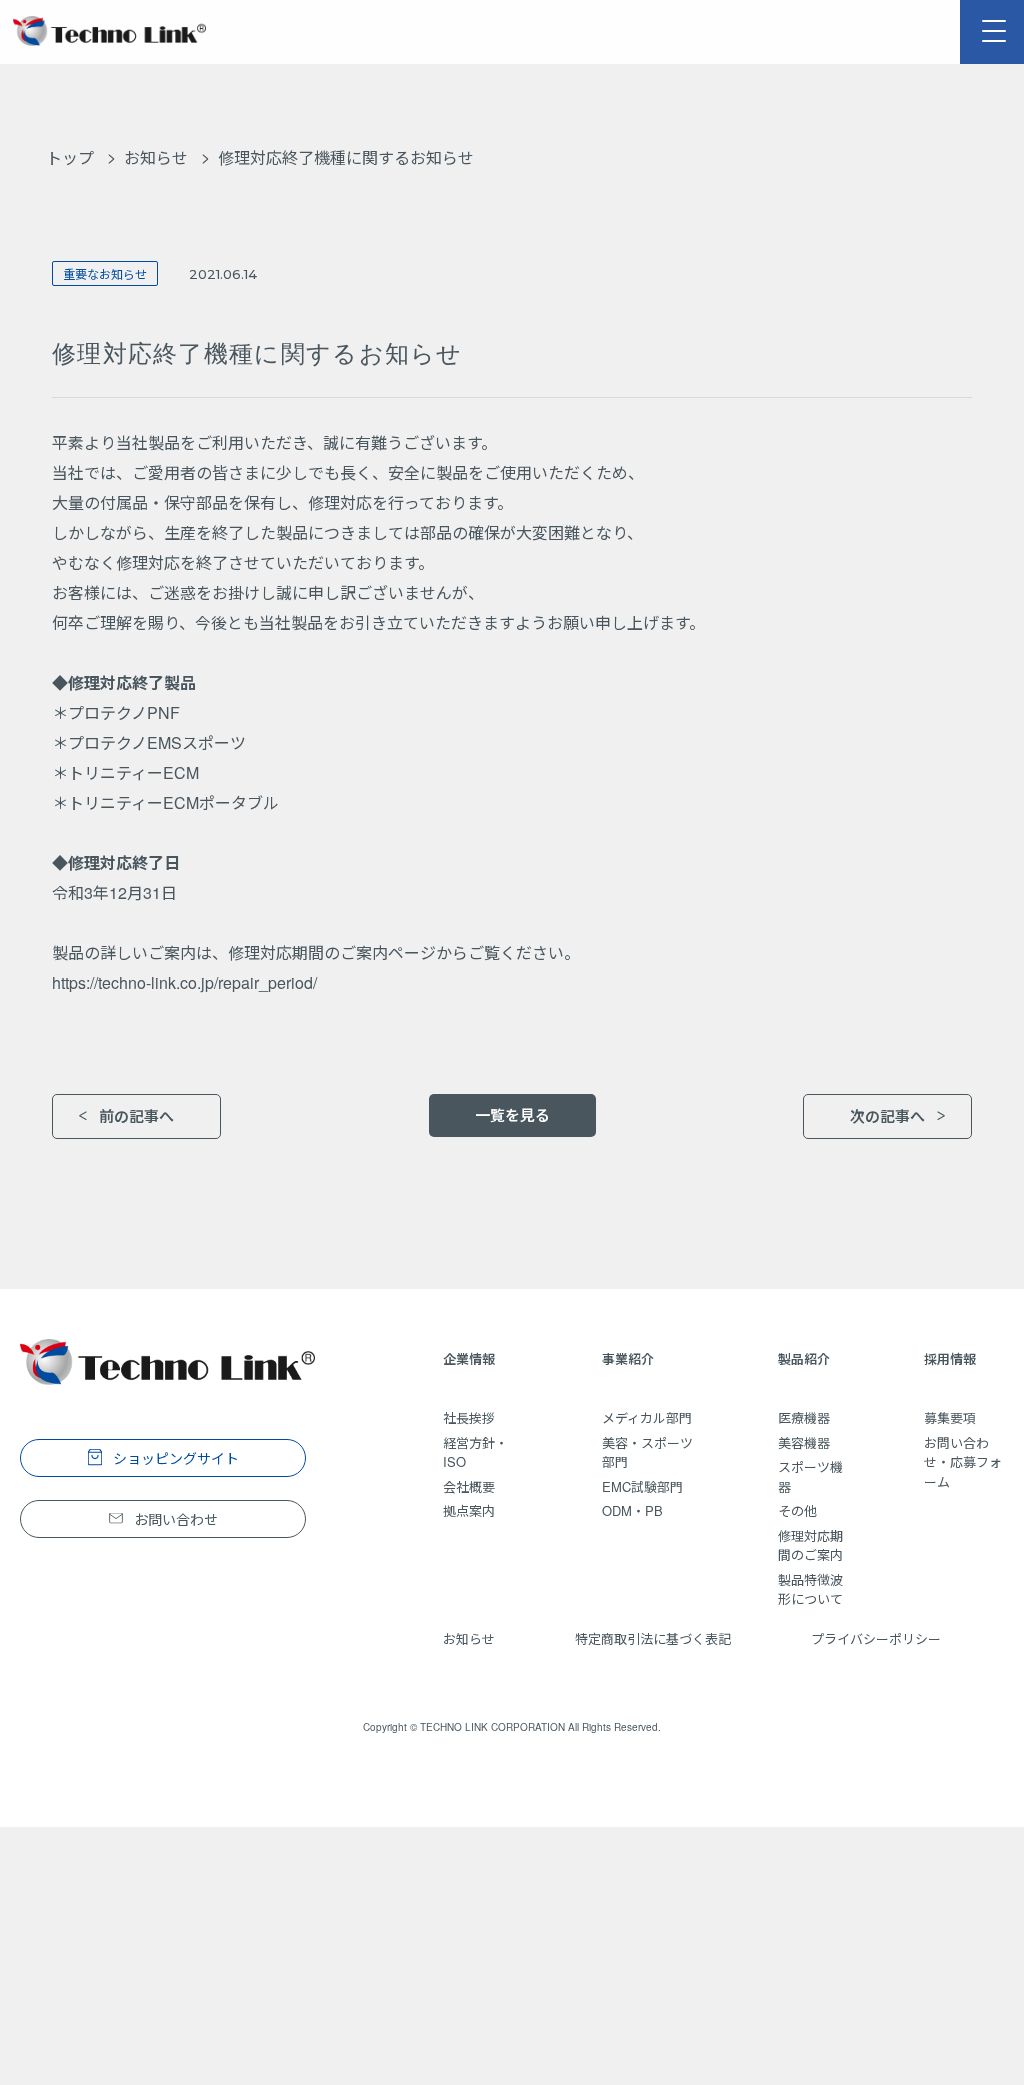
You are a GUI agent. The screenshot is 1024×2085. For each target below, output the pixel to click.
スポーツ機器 (810, 1476)
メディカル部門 (647, 1417)
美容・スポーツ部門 (647, 1452)
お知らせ (156, 157)
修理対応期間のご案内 (810, 1545)
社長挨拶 (469, 1417)
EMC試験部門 (642, 1486)
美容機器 (804, 1442)
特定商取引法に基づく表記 (653, 1638)
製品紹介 (804, 1358)
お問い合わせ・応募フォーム (963, 1462)
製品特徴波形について (810, 1589)
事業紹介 (628, 1358)
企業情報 (469, 1358)
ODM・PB (632, 1510)
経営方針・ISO (475, 1452)
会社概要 (469, 1486)
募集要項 (950, 1417)
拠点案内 (469, 1510)
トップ (70, 157)
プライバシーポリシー (876, 1638)
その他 (797, 1510)
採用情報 (950, 1358)
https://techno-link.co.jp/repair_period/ (184, 982)
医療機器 (804, 1417)
